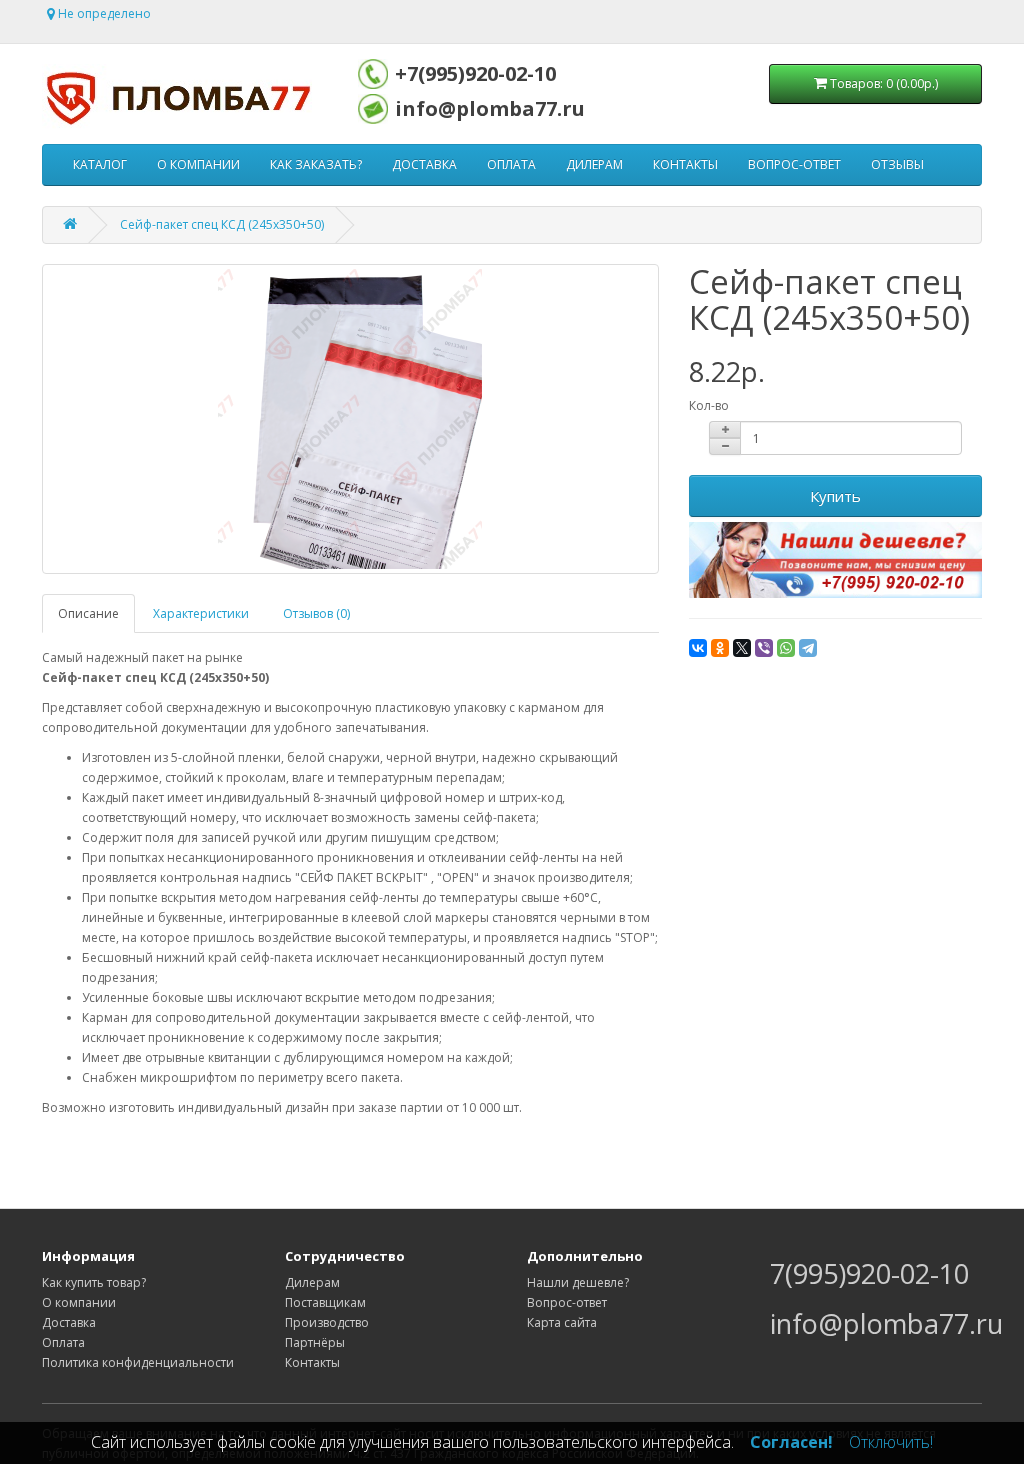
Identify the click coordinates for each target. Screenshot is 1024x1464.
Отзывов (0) (316, 613)
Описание (88, 613)
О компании (79, 1302)
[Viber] (764, 648)
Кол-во (709, 405)
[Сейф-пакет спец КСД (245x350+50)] (350, 419)
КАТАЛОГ (100, 164)
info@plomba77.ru (490, 108)
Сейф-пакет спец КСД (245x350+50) (222, 224)
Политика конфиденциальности (138, 1362)
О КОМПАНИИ (198, 164)
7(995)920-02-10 (869, 1273)
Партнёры (315, 1342)
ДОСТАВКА (424, 164)
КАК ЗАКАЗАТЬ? (316, 164)
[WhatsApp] (786, 648)
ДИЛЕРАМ (594, 164)
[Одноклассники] (720, 648)
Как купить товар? (94, 1282)
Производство (327, 1322)
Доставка (69, 1322)
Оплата (63, 1342)
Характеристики (201, 613)
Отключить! (891, 1442)
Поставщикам (325, 1302)
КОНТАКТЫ (685, 164)
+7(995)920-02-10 (475, 73)
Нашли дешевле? (578, 1282)
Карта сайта (562, 1322)
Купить (835, 496)
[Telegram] (808, 648)
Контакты (312, 1362)
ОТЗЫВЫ (897, 164)
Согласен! (791, 1442)
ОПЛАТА (511, 164)
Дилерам (312, 1282)
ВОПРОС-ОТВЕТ (794, 164)
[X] (742, 648)
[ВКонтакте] (698, 648)
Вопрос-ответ (567, 1302)
